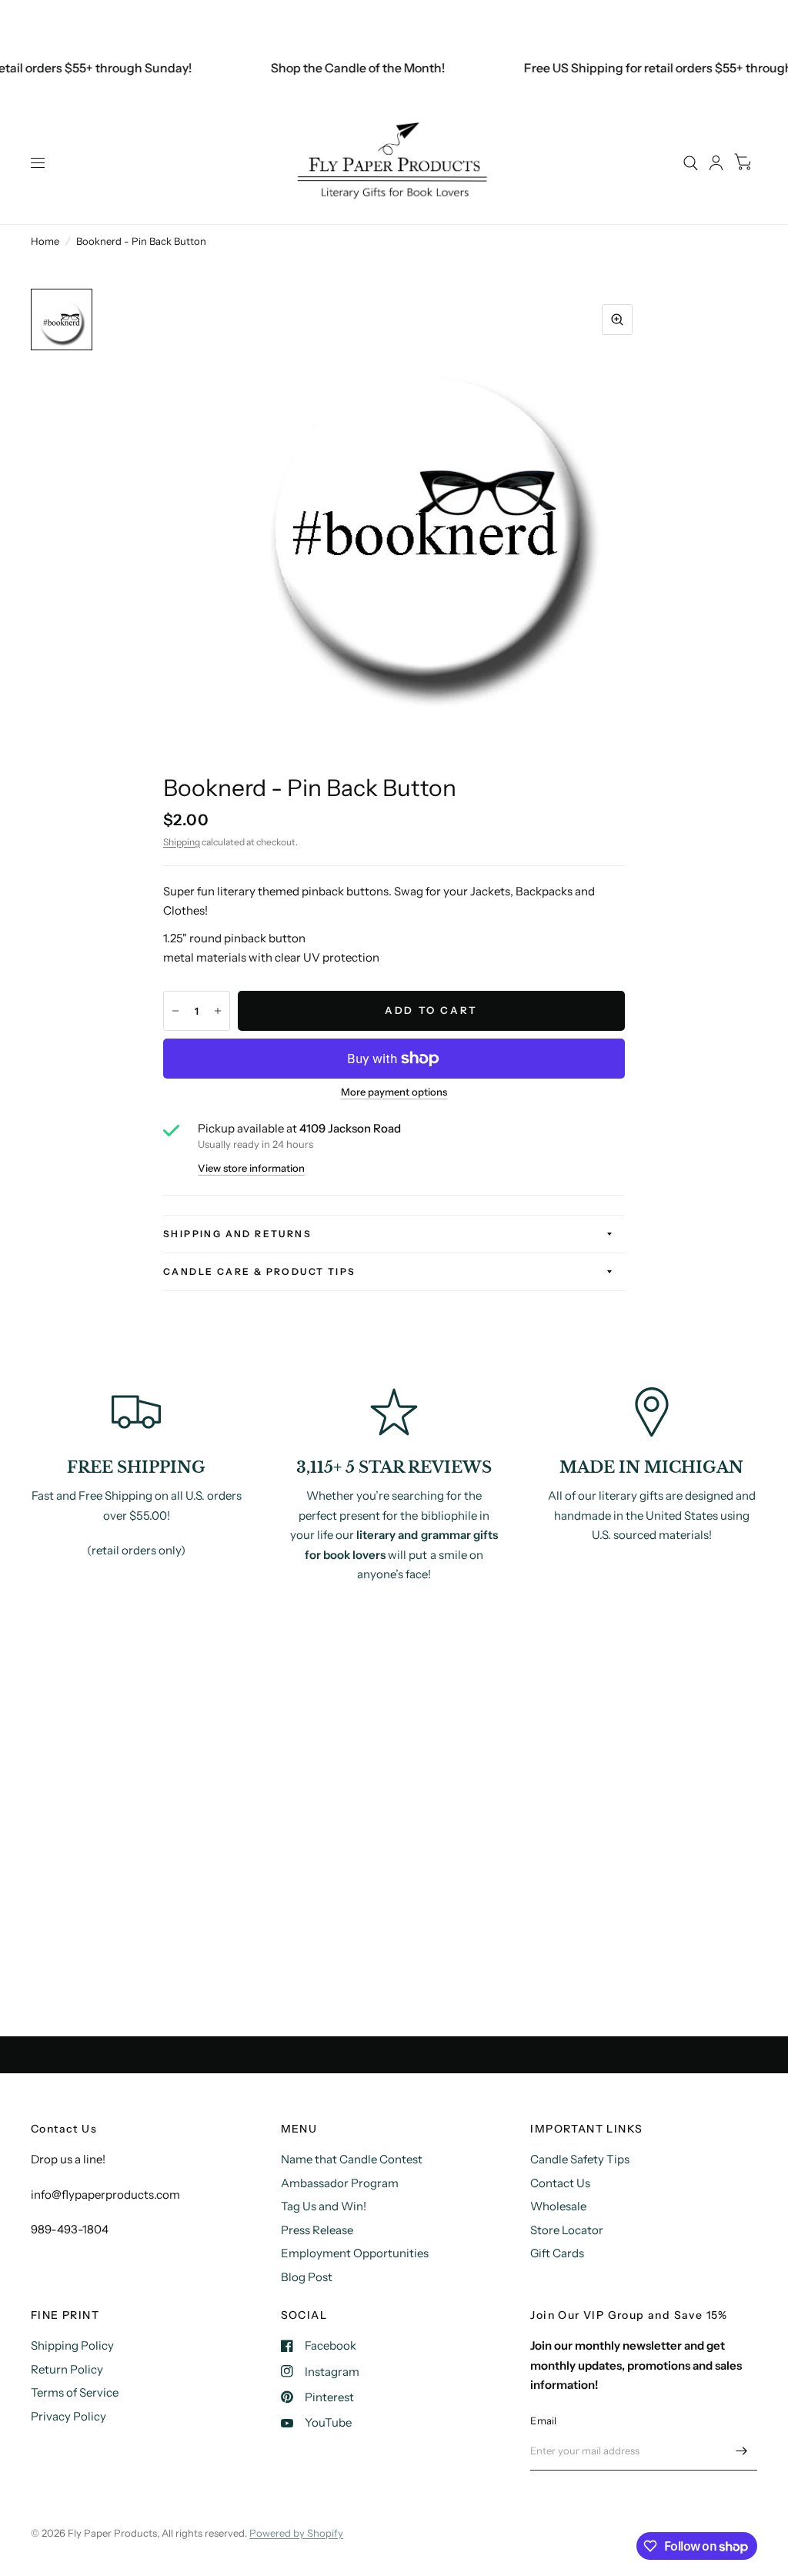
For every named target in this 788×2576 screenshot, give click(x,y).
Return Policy (67, 2369)
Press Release (317, 2230)
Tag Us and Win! (324, 2206)
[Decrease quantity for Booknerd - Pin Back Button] (175, 1011)
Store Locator (567, 2230)
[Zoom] (617, 319)
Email (543, 2420)
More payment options (394, 1092)
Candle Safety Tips (580, 2159)
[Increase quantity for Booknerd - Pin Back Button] (218, 1011)
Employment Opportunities (355, 2253)
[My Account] (716, 163)
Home (45, 241)
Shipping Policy (72, 2345)
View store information (251, 1168)
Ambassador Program (340, 2183)
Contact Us (560, 2183)
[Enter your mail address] (742, 2451)
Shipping (182, 842)
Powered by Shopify (296, 2533)
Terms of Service (75, 2392)
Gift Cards (557, 2253)
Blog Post (307, 2277)
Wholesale (558, 2206)
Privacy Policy (68, 2416)
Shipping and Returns (237, 1234)
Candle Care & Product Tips (259, 1271)
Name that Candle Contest (352, 2159)
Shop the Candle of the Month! (342, 68)
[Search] (691, 163)
